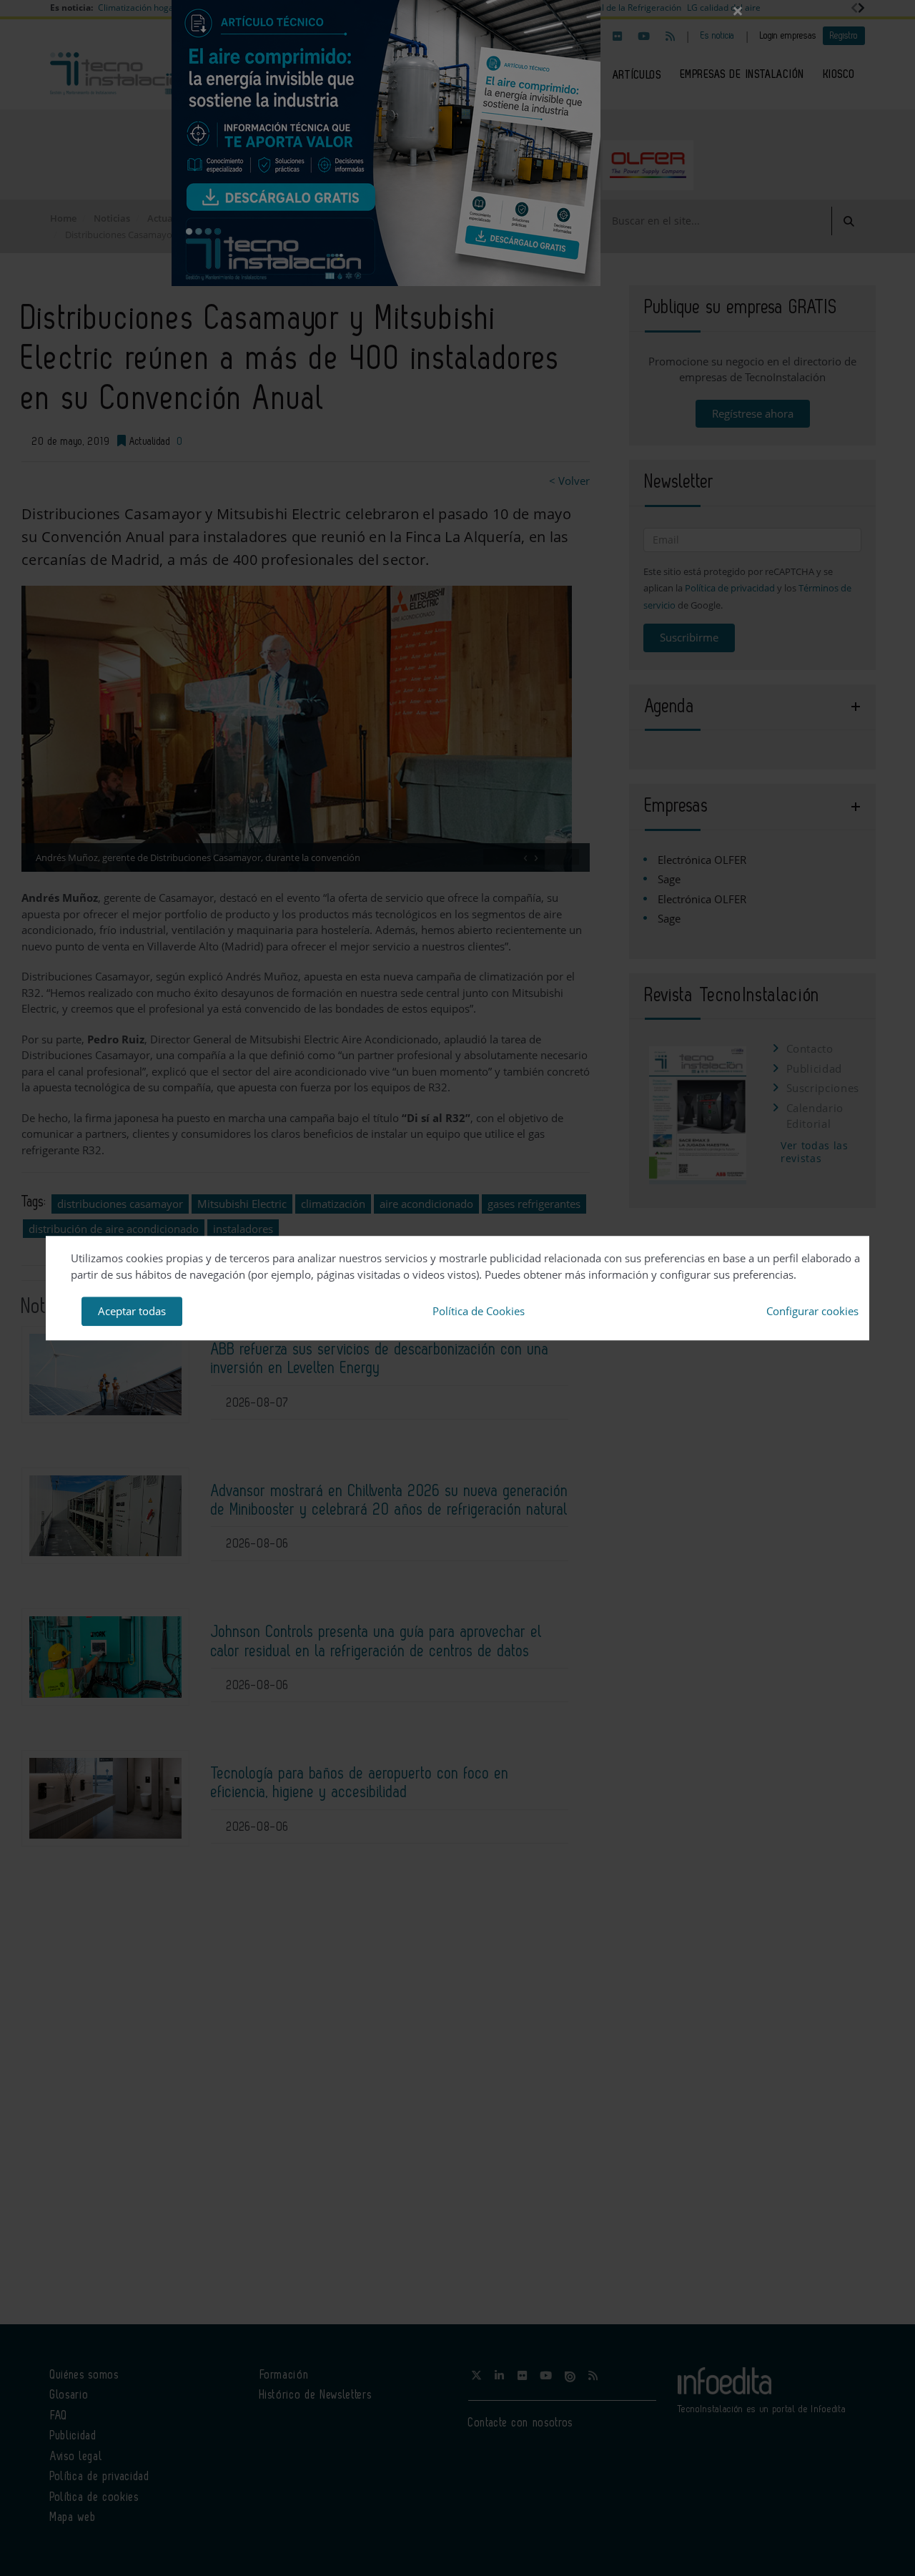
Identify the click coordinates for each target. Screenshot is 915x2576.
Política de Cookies (479, 1311)
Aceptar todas (132, 1311)
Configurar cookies (812, 1311)
